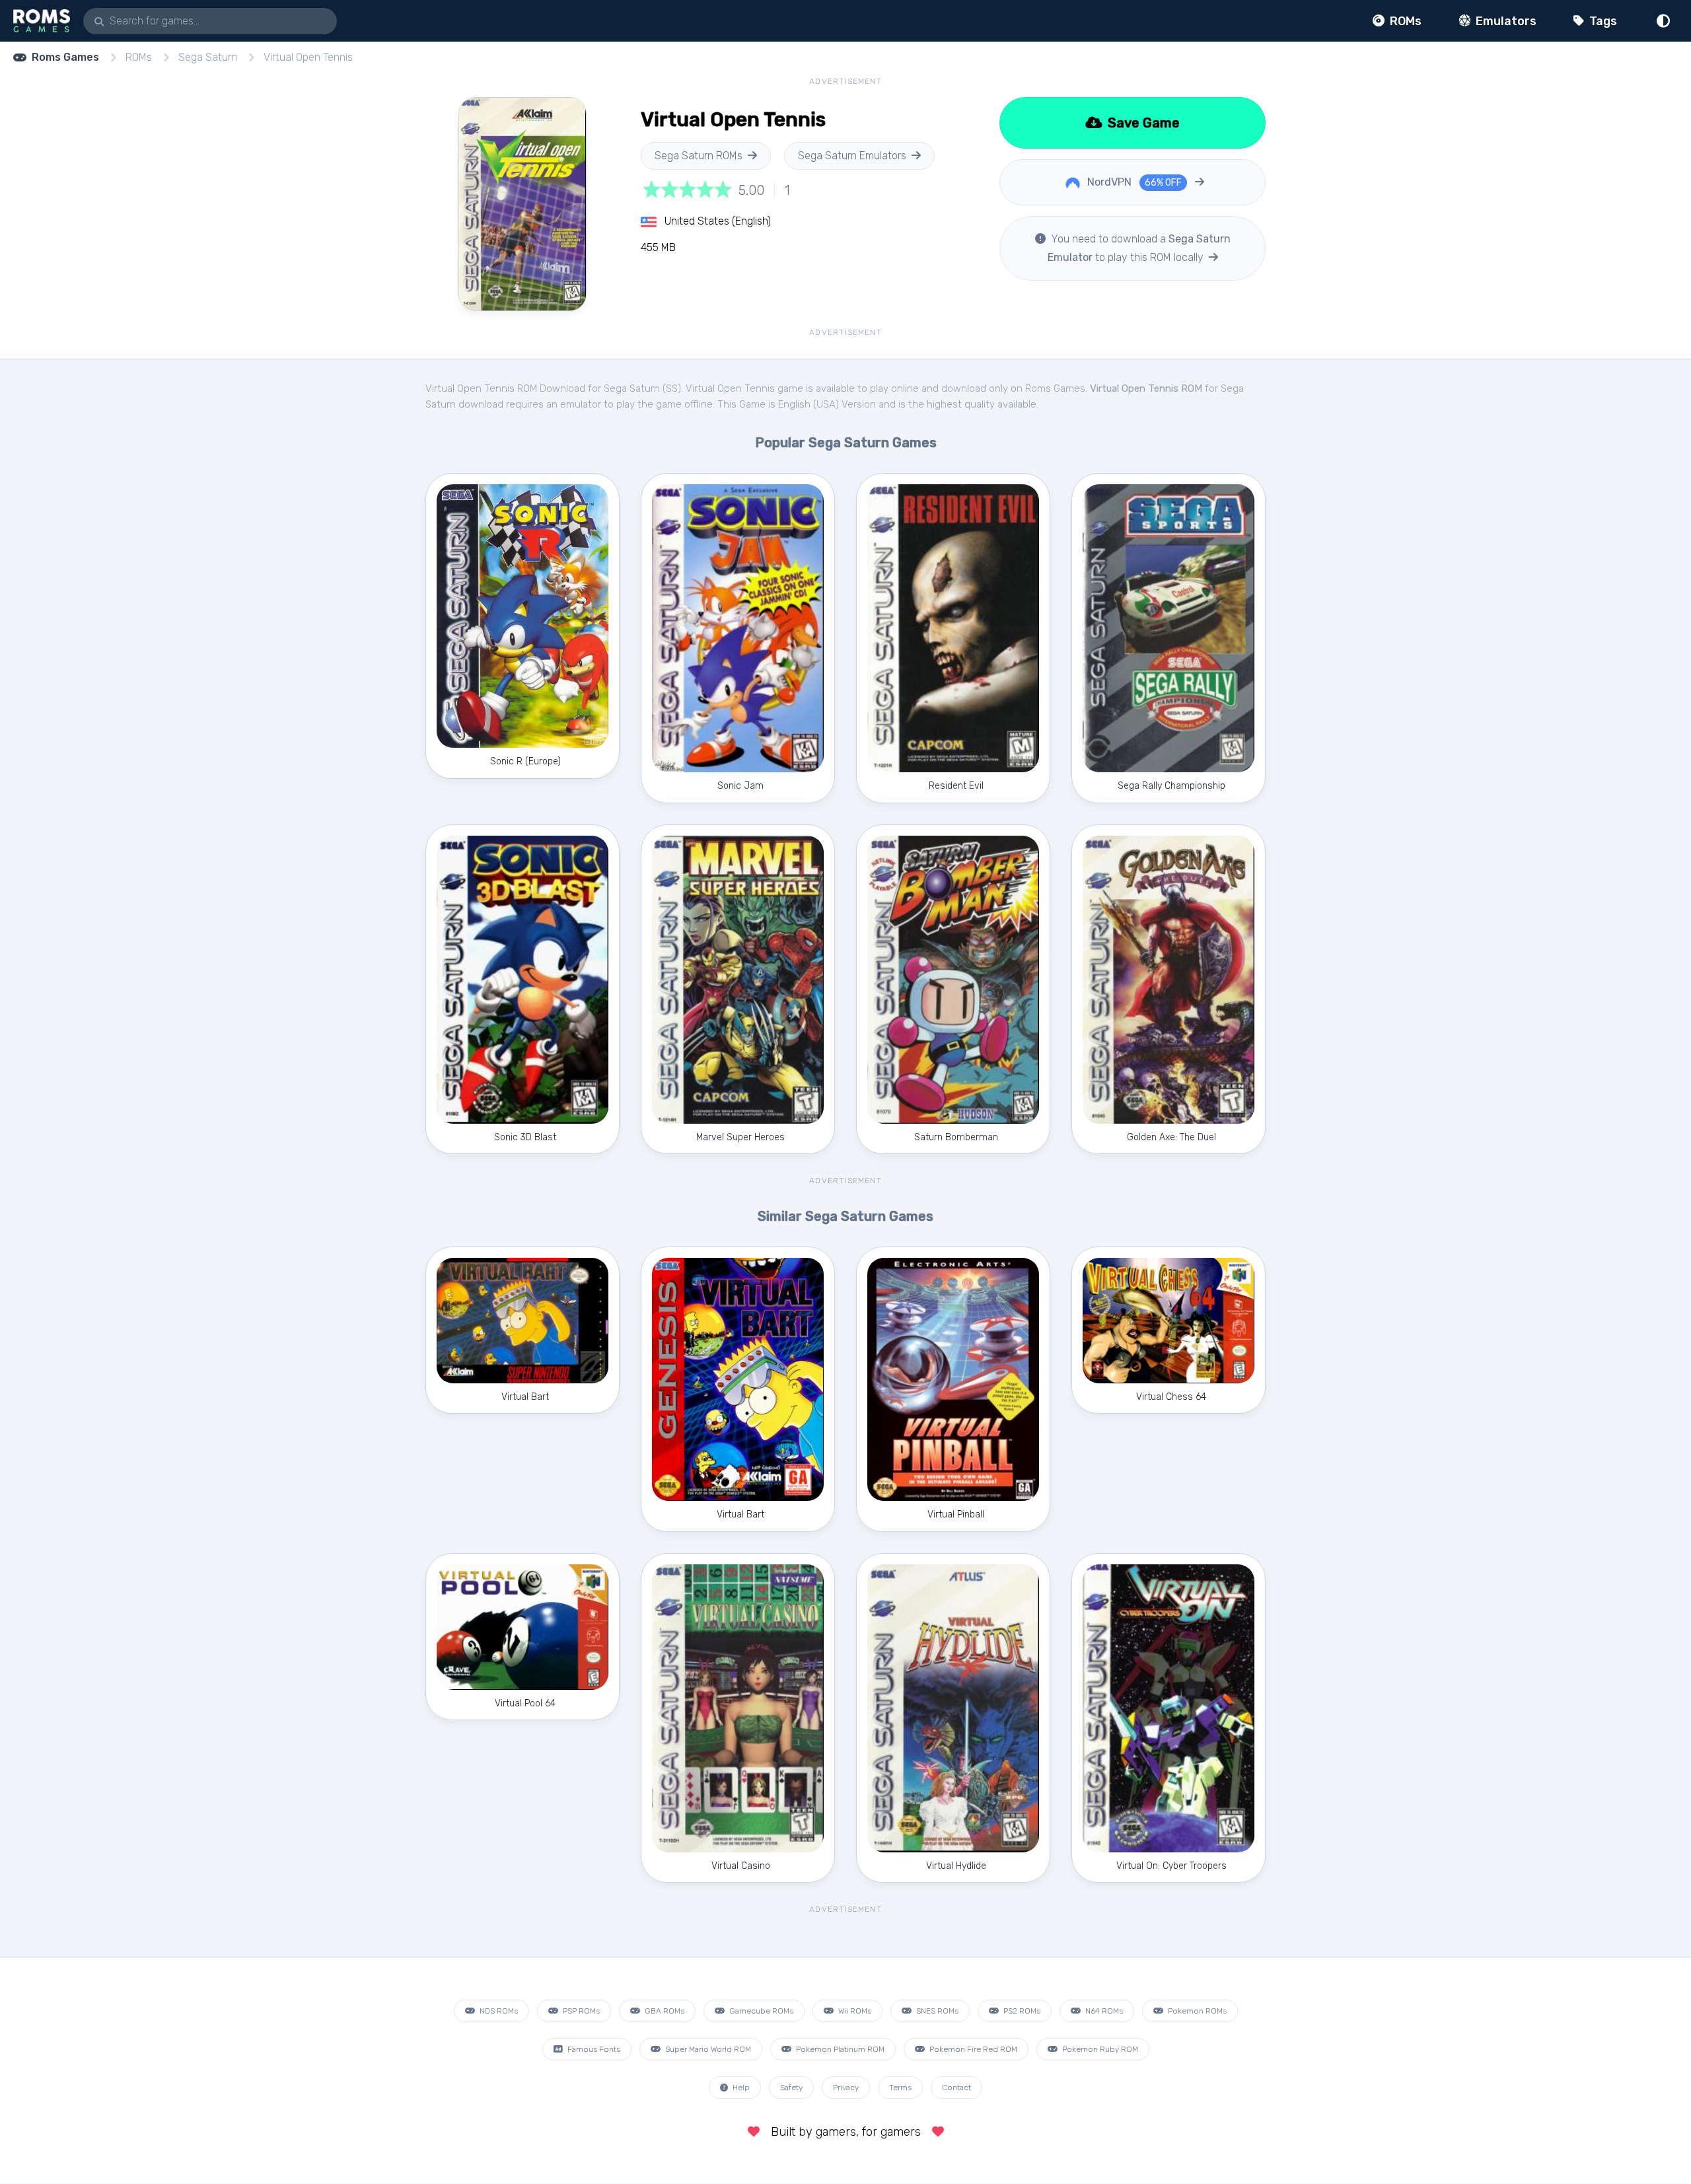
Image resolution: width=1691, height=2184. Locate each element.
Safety (791, 2088)
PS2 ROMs (1021, 2011)
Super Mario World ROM (707, 2049)
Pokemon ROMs (1196, 2011)
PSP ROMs (580, 2011)
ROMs (1404, 21)
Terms (900, 2088)
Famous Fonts (593, 2049)
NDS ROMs (498, 2011)
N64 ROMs (1103, 2011)
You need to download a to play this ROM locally (1139, 248)
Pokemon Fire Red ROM (972, 2049)
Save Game (1142, 123)
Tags (1602, 21)
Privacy (846, 2088)
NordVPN (1133, 182)
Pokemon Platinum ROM (839, 2049)
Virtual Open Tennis (308, 57)
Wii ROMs (854, 2011)
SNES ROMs (936, 2011)
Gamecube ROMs (760, 2011)
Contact (956, 2088)
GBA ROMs (664, 2011)
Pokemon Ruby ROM (1099, 2049)
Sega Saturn (208, 57)
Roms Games (65, 57)
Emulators (1505, 21)
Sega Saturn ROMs (699, 156)
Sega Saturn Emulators (852, 156)
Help (740, 2088)
